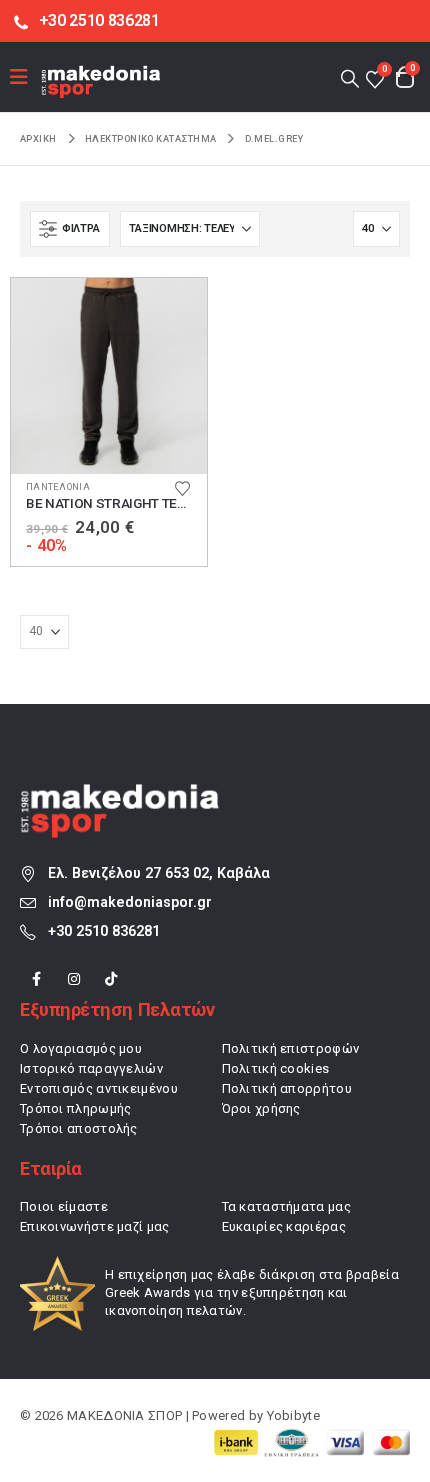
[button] (349, 77)
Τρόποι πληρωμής (76, 1108)
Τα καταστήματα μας (286, 1206)
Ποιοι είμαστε (64, 1206)
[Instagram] (73, 978)
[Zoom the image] (120, 794)
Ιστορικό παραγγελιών (91, 1068)
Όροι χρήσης (261, 1108)
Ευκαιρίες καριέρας (284, 1226)
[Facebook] (36, 978)
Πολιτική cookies (276, 1068)
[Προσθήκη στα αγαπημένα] (182, 487)
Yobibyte (293, 1415)
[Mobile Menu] (25, 77)
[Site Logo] (101, 81)
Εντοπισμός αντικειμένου (99, 1088)
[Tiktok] (111, 978)
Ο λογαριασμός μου (81, 1048)
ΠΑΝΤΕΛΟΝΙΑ (58, 486)
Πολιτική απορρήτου (287, 1088)
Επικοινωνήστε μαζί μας (95, 1226)
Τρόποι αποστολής (79, 1128)
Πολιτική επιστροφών (291, 1048)
